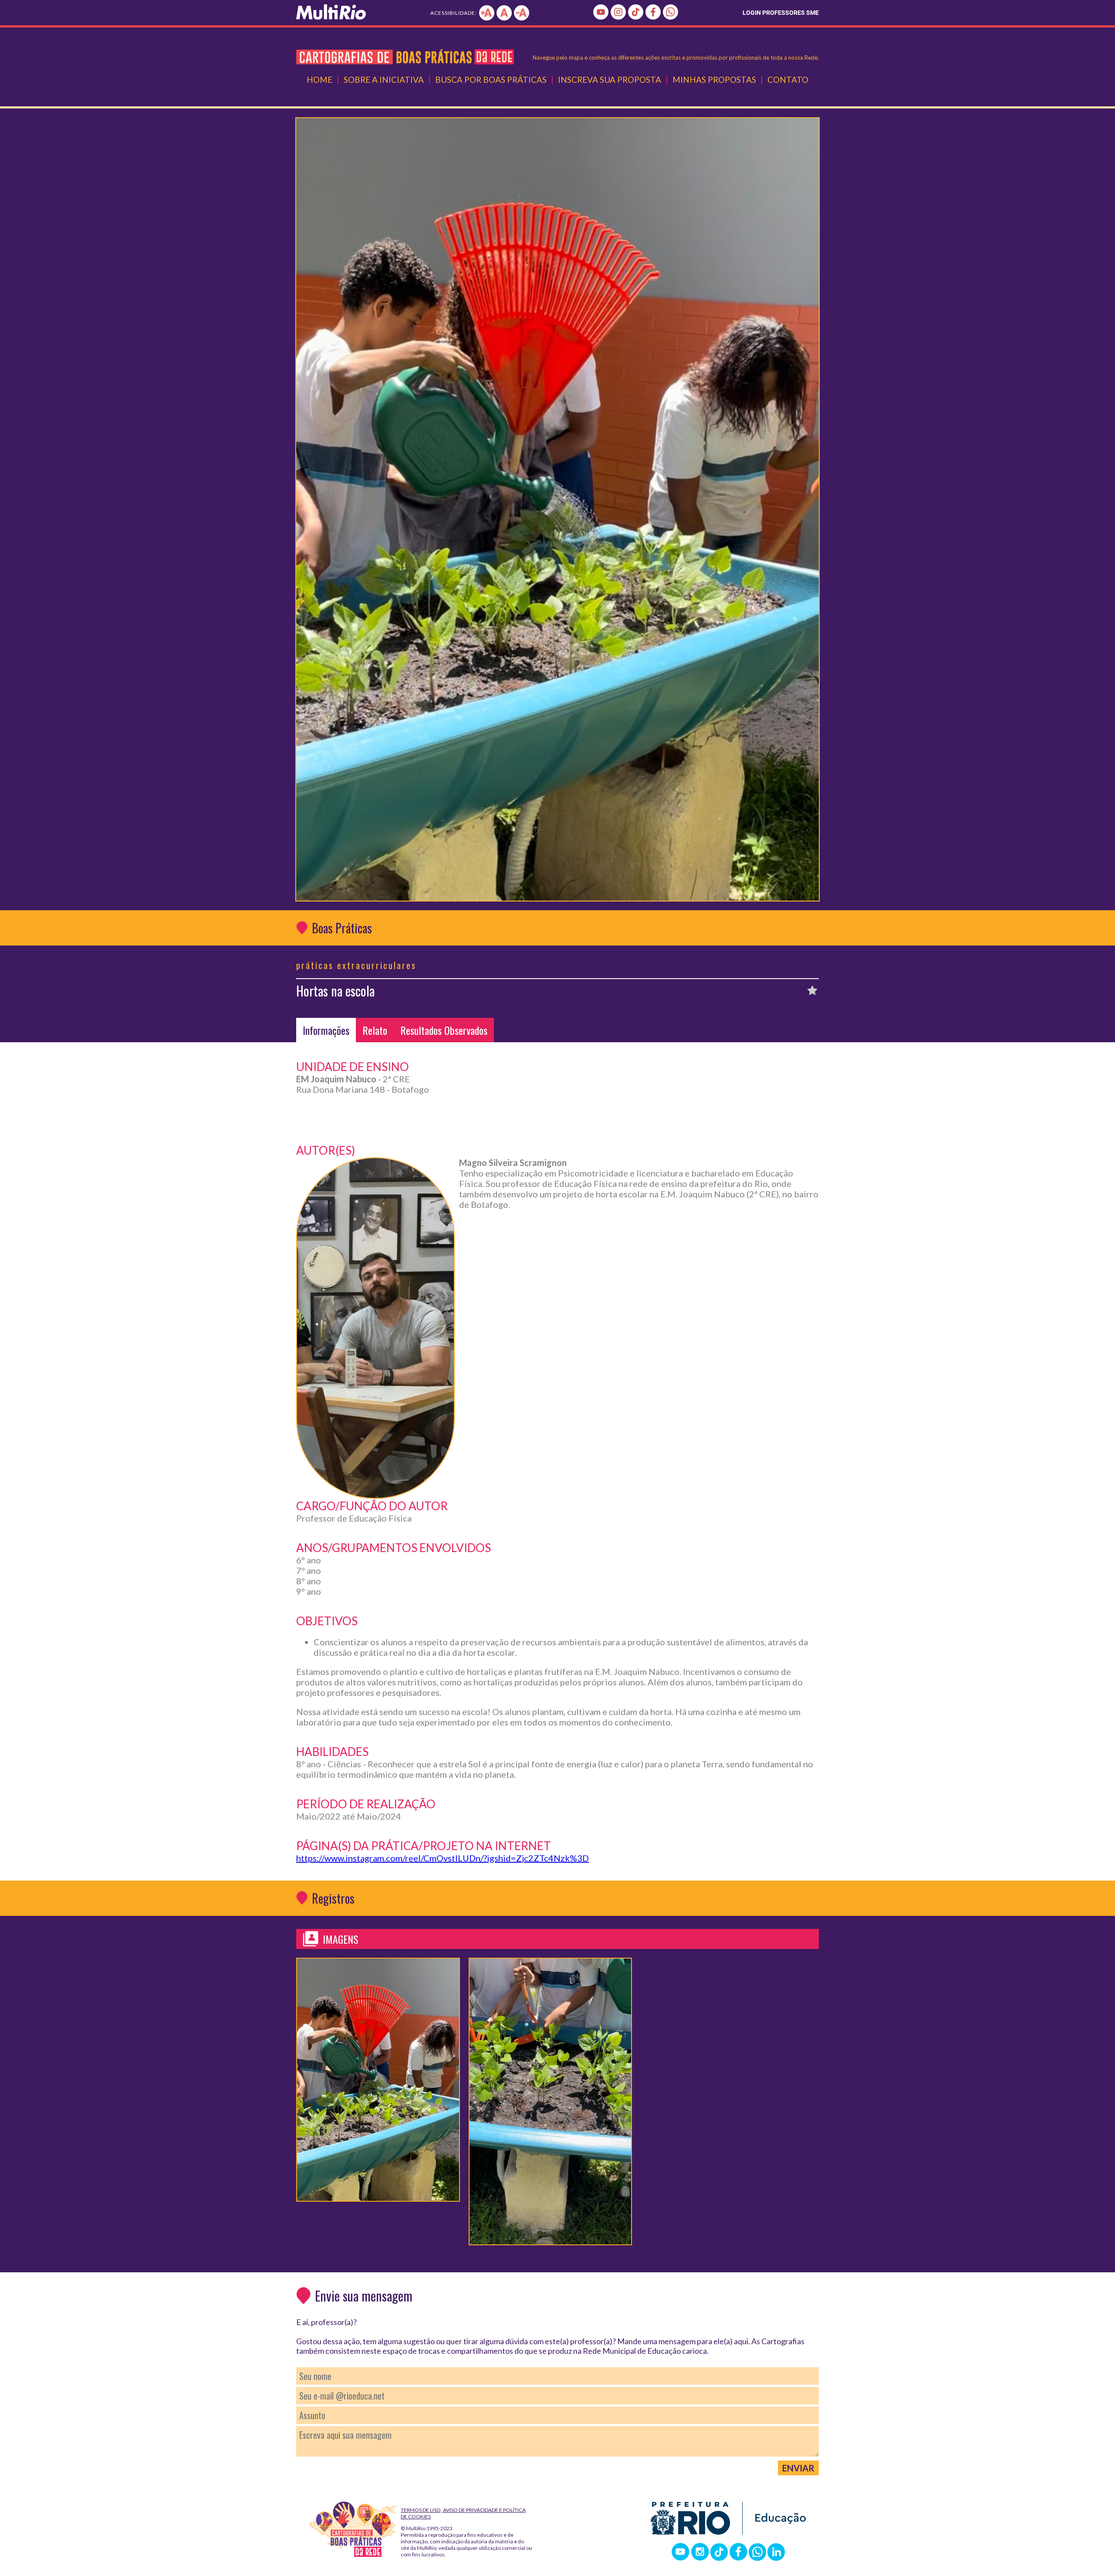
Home (319, 80)
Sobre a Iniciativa (384, 80)
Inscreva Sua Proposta (610, 80)
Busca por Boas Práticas (491, 80)
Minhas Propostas (714, 80)
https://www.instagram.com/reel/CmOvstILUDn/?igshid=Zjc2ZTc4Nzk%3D (443, 1858)
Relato (375, 1030)
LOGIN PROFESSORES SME (781, 13)
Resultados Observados (444, 1030)
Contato (788, 80)
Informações (326, 1030)
